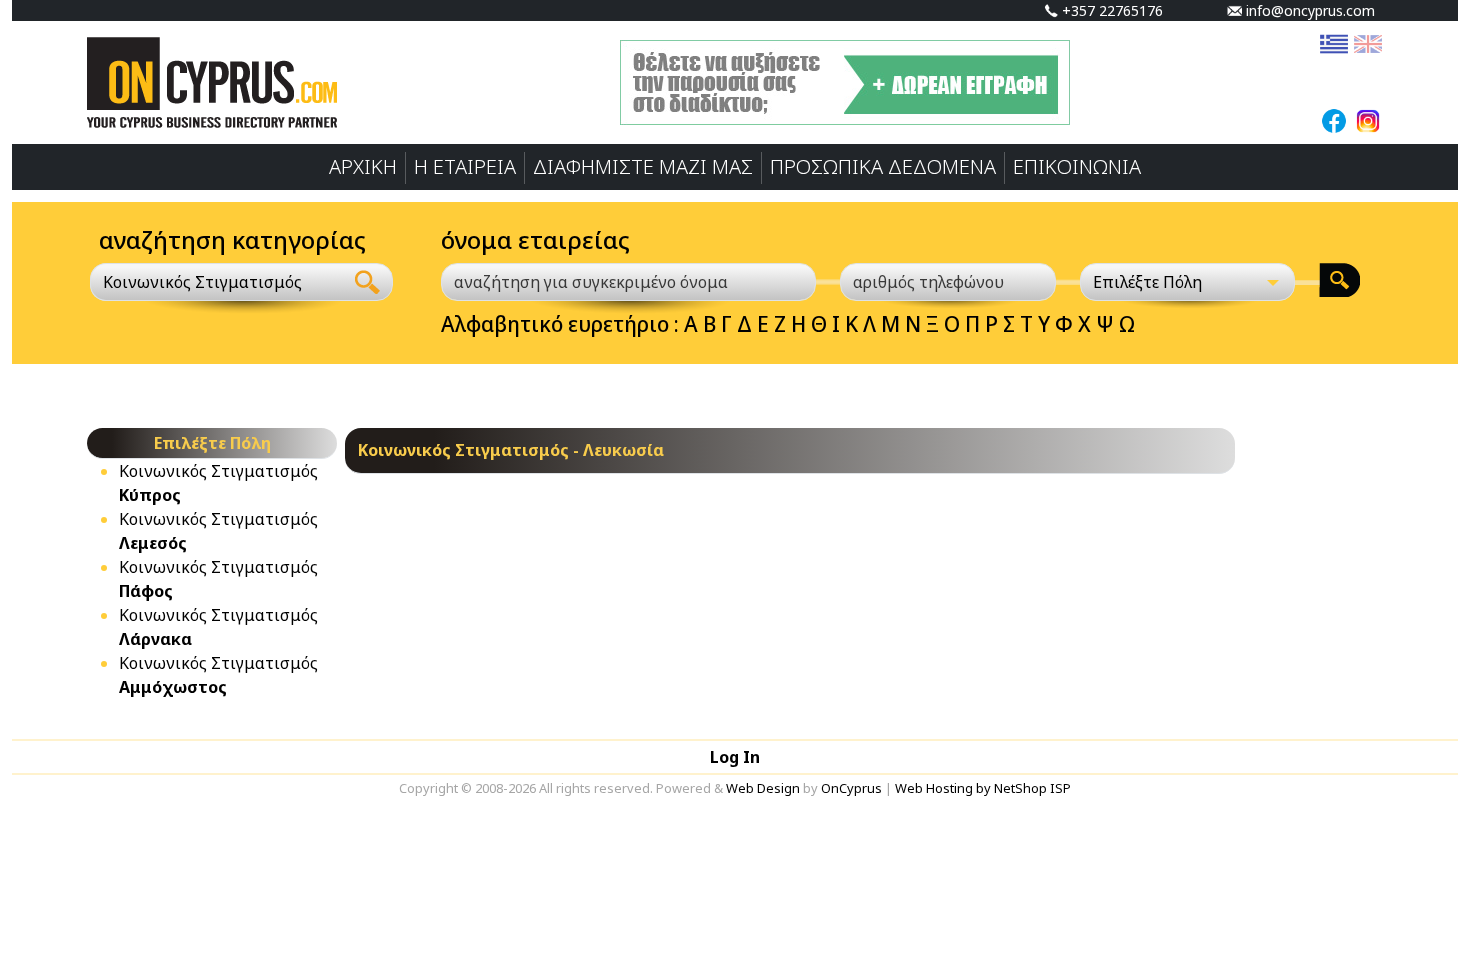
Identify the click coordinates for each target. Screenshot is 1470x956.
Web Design (763, 788)
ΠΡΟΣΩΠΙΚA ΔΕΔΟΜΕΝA (883, 166)
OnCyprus (851, 788)
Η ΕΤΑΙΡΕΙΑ (465, 166)
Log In (735, 757)
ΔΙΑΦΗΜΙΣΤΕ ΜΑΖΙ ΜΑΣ (643, 166)
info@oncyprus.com (1308, 10)
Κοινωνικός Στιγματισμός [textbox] (202, 282)
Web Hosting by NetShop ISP (983, 788)
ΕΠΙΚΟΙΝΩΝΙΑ (1077, 166)
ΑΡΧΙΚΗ (363, 166)
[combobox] (216, 282)
